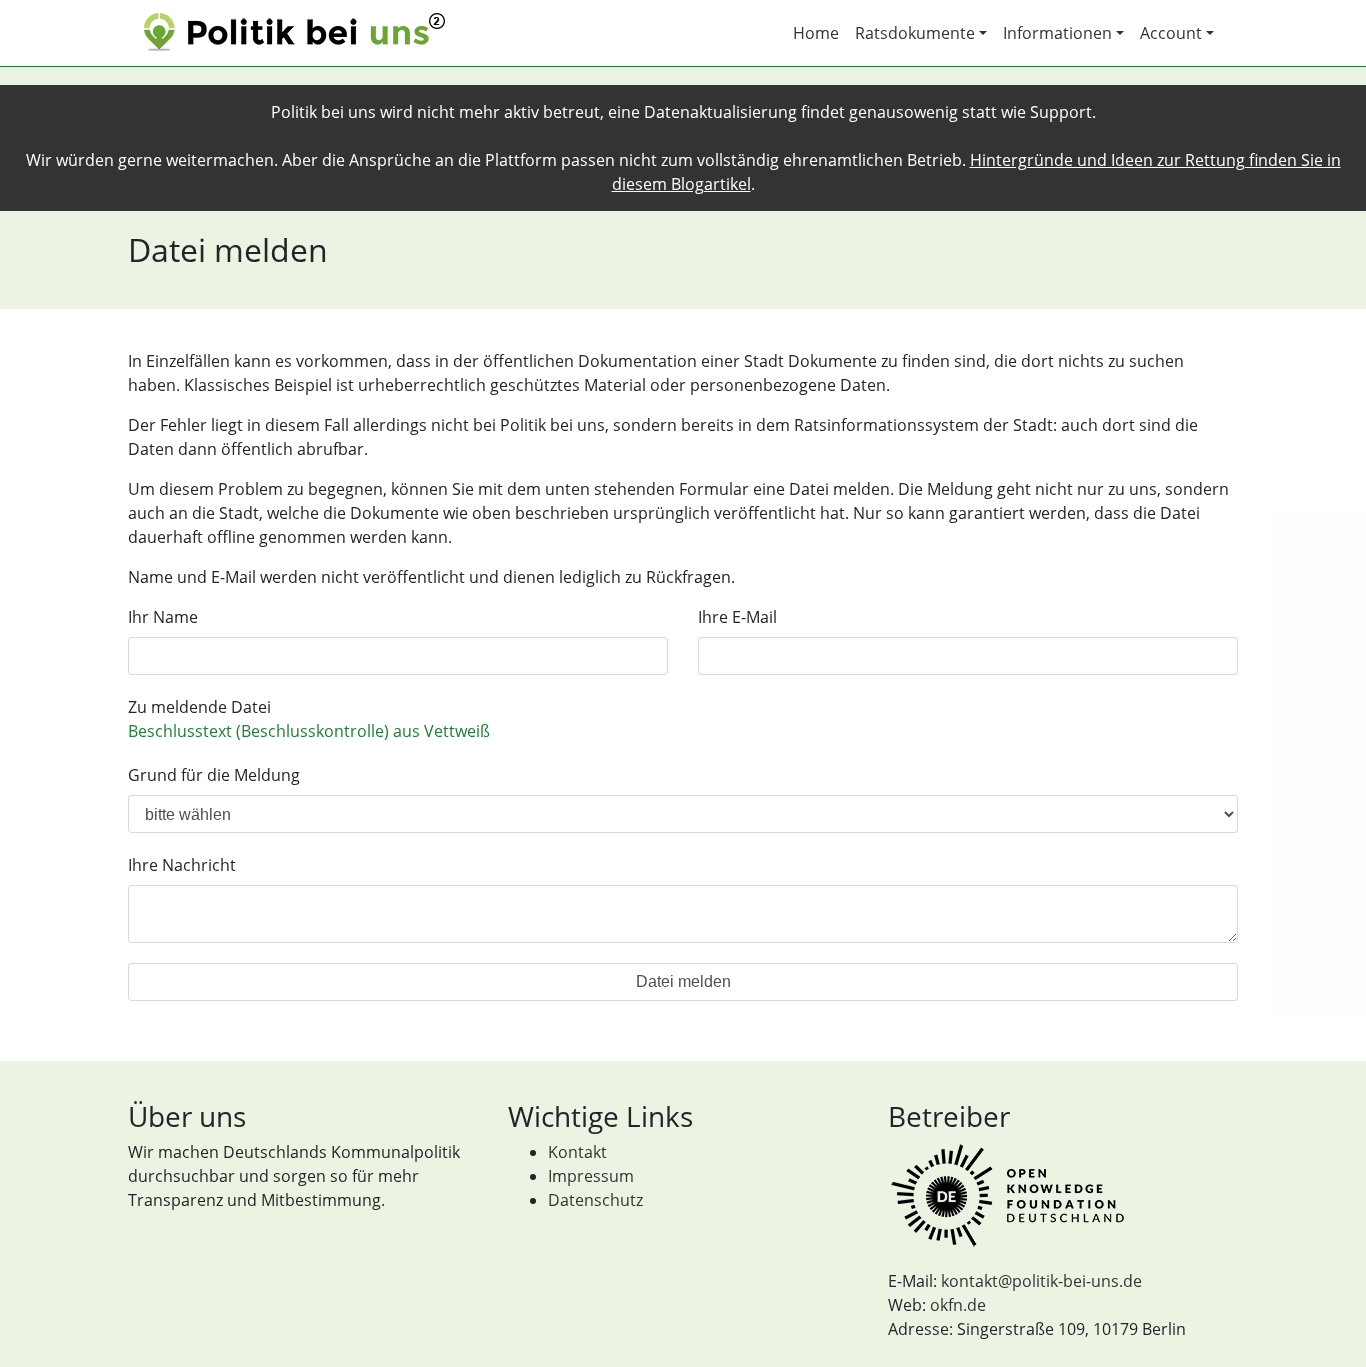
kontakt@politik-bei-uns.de (1041, 1281)
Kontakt (577, 1152)
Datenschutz (595, 1200)
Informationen (1057, 33)
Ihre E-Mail (737, 617)
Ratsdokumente (915, 33)
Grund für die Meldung (214, 775)
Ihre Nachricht (182, 865)
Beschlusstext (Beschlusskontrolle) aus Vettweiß (309, 731)
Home (816, 33)
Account (1171, 33)
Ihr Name (163, 617)
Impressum (591, 1176)
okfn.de (958, 1305)
